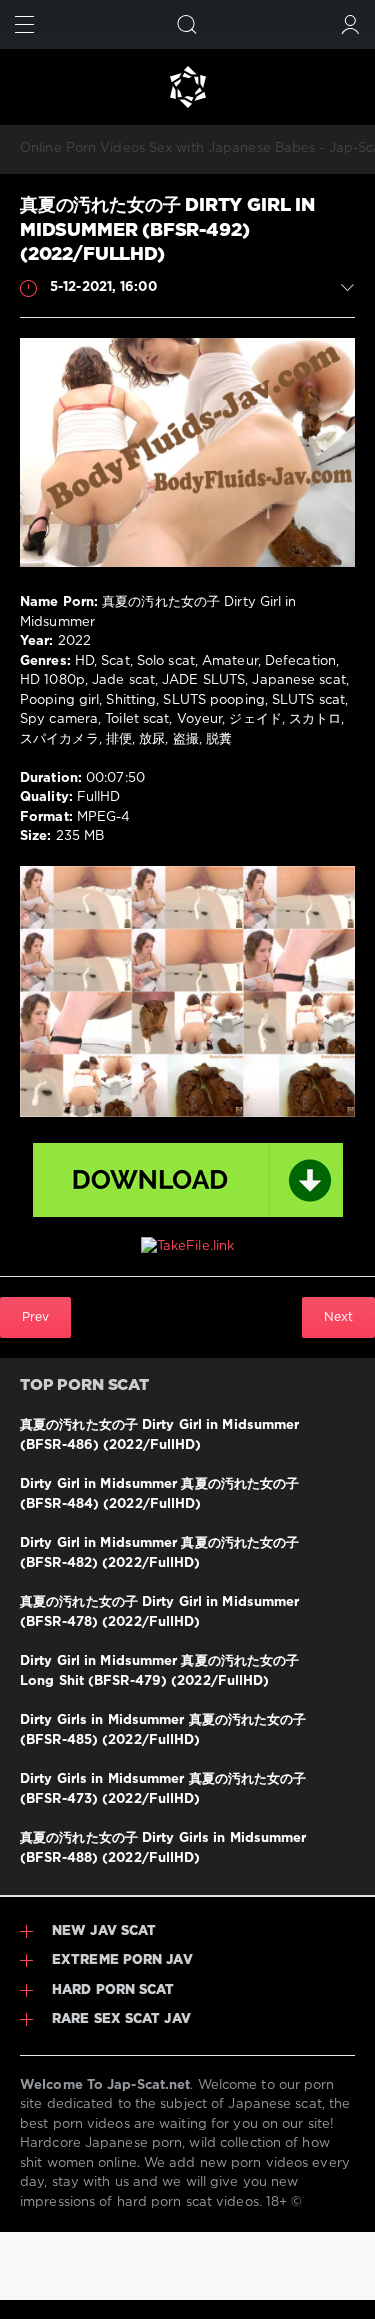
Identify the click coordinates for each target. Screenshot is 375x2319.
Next (338, 1317)
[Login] (350, 24)
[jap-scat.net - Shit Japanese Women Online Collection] (187, 87)
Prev (35, 1317)
